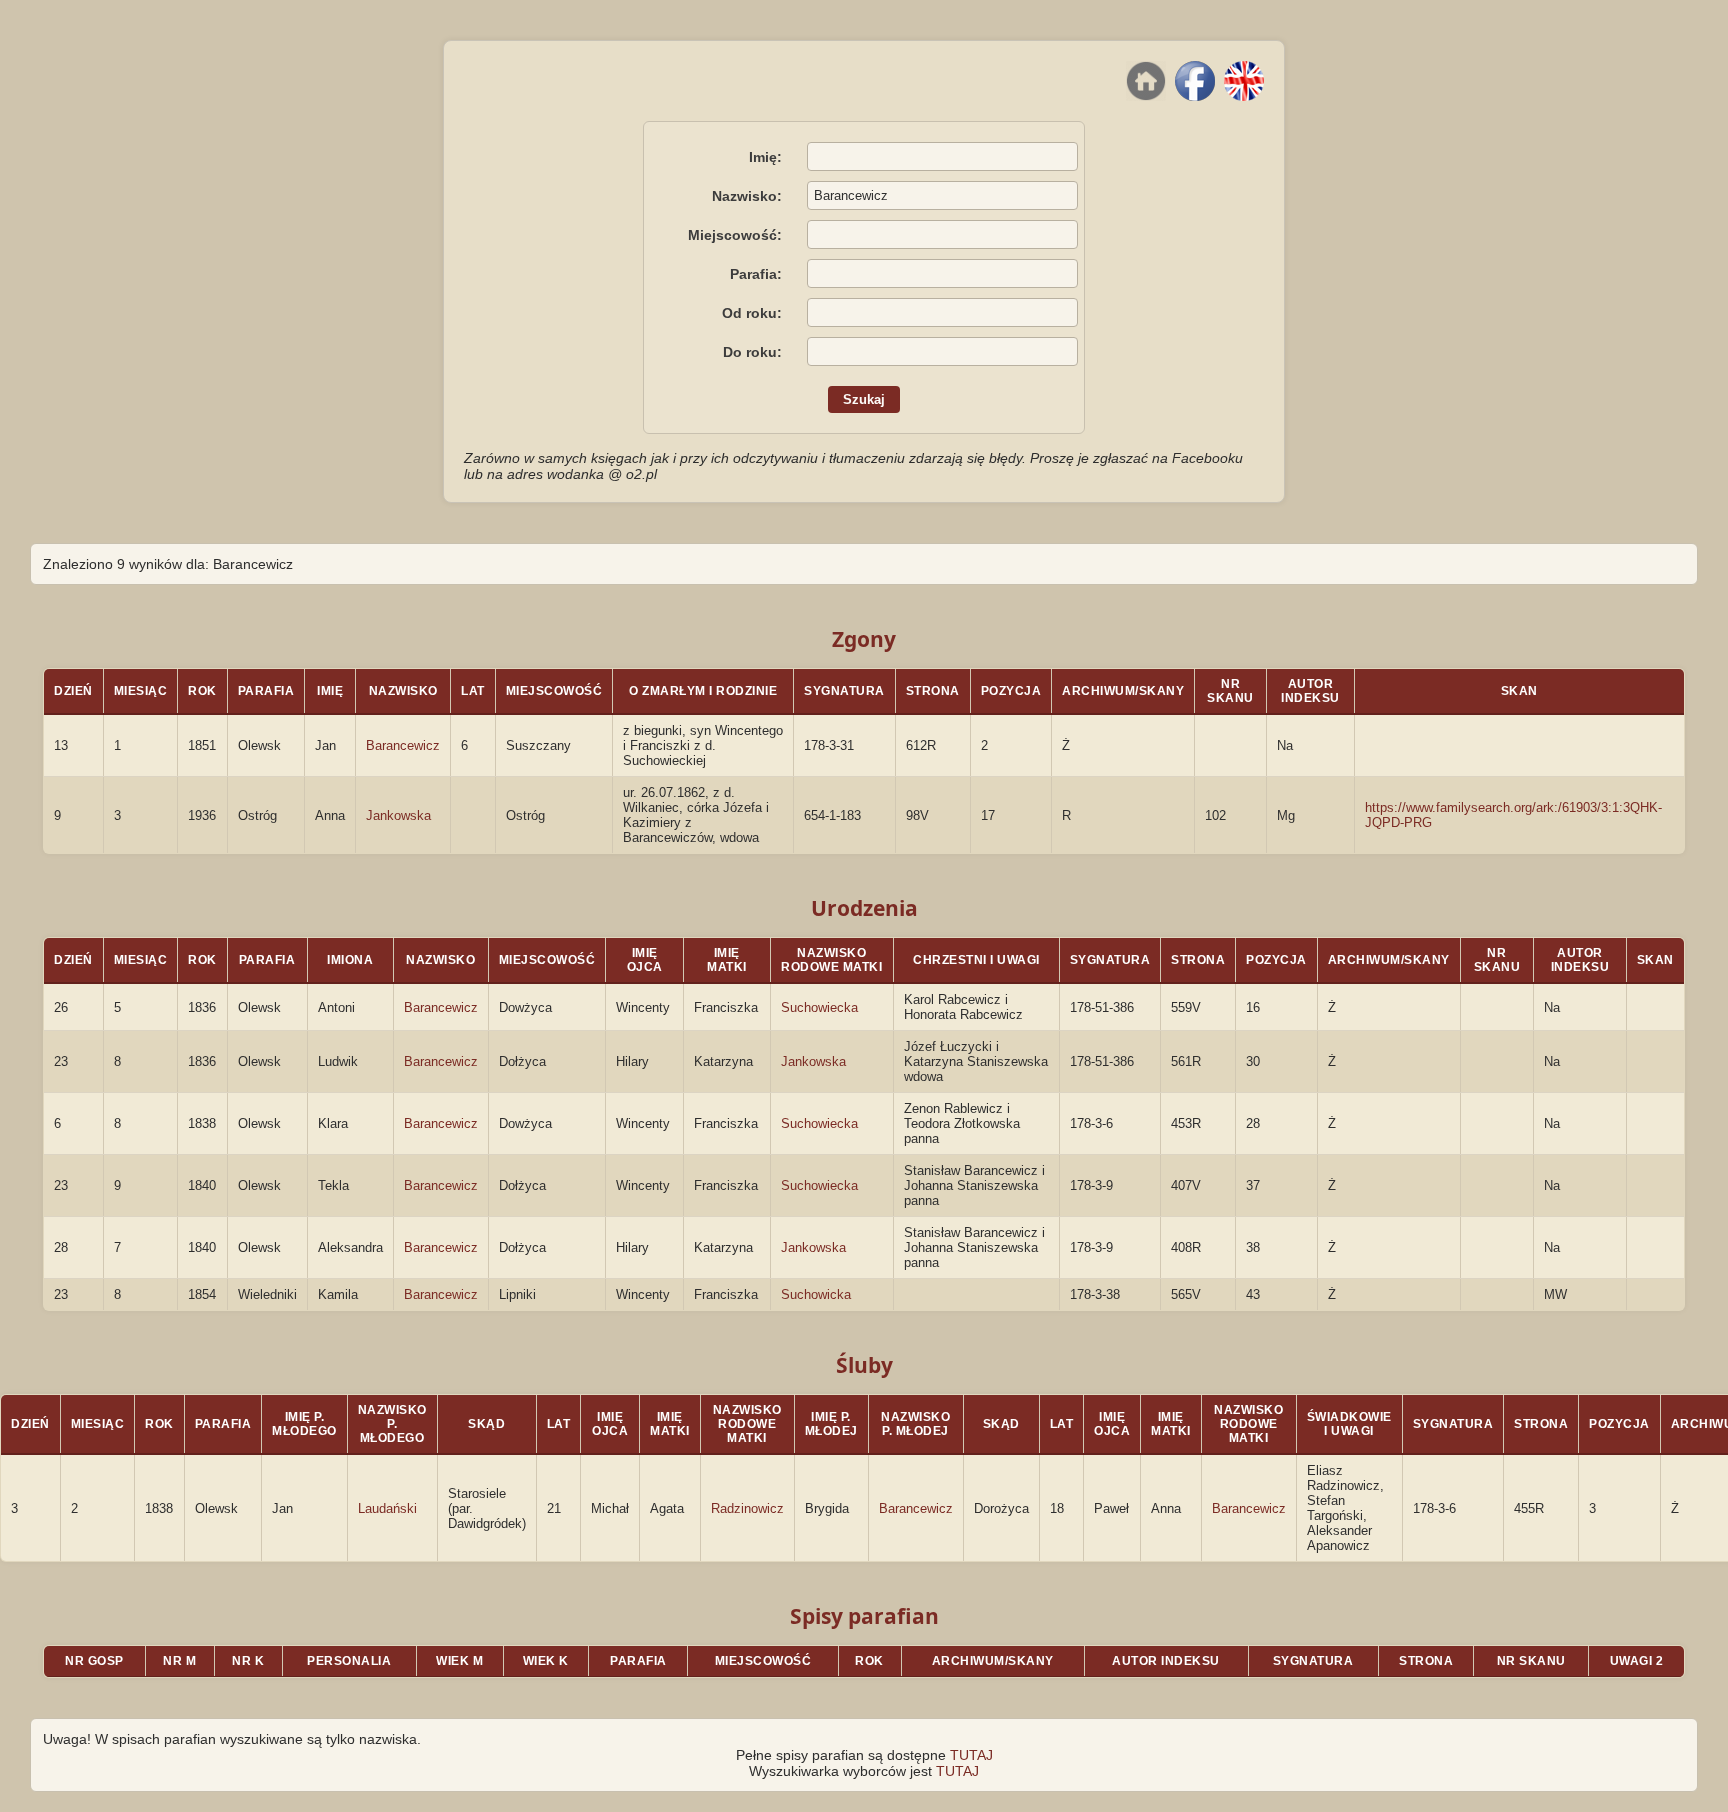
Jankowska (398, 815)
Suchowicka (816, 1294)
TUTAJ (971, 1755)
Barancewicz (403, 745)
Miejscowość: (735, 235)
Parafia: (756, 274)
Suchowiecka (819, 1007)
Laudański (387, 1508)
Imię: (765, 157)
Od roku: (752, 313)
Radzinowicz (747, 1508)
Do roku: (752, 352)
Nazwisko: (747, 196)
